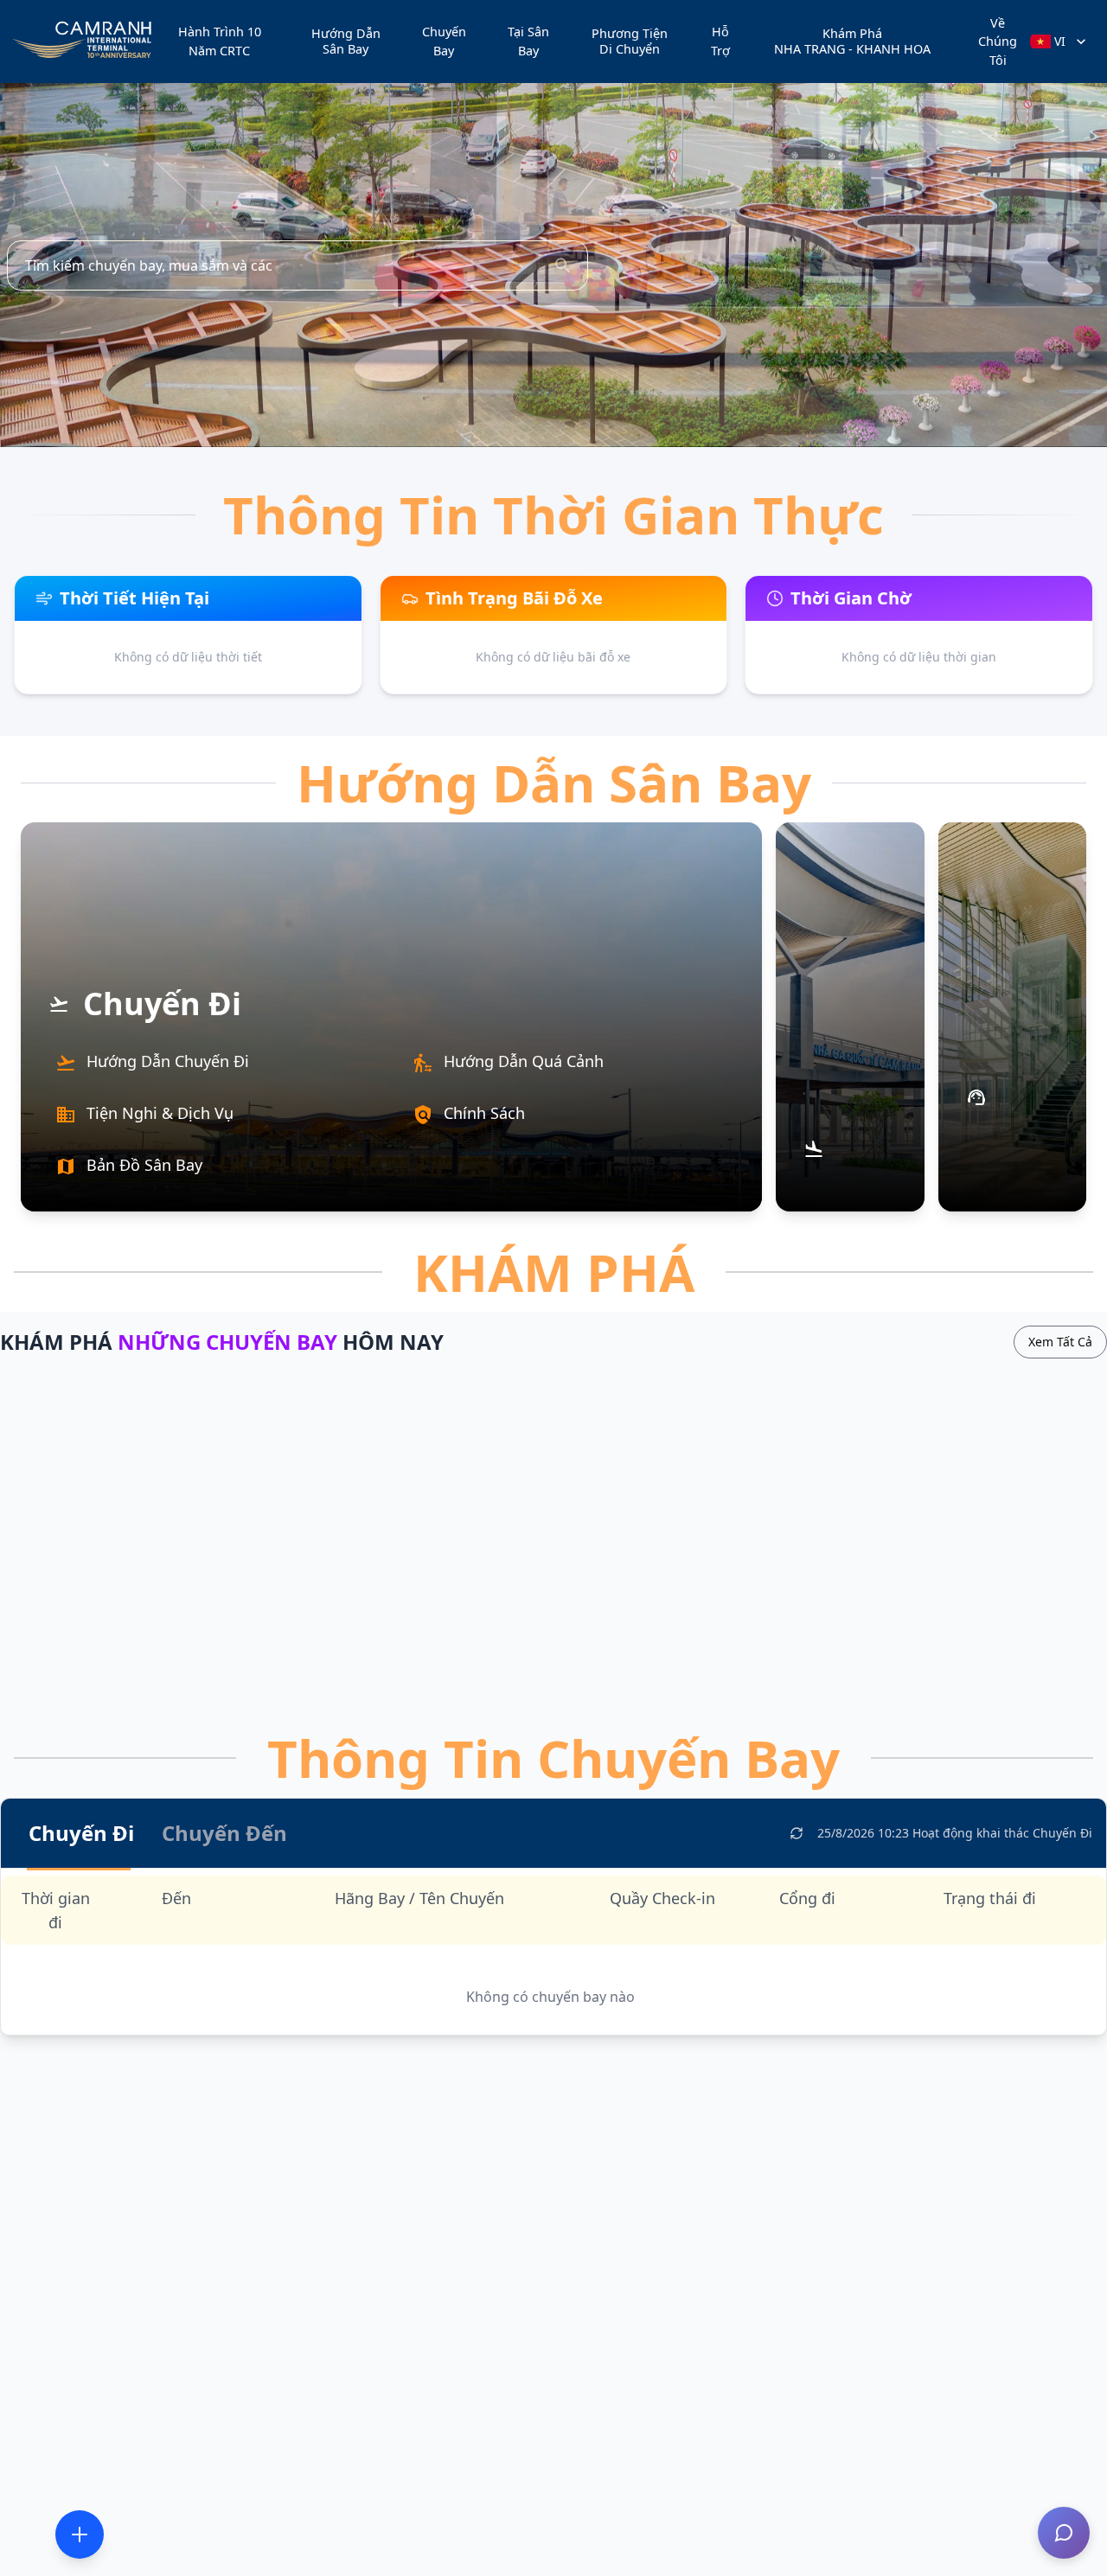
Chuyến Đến (224, 1833)
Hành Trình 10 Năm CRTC (220, 41)
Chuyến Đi (81, 1833)
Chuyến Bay (444, 41)
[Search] (563, 265)
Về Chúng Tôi (998, 42)
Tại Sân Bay (528, 41)
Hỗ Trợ (720, 41)
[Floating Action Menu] (80, 2534)
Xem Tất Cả (1060, 1342)
